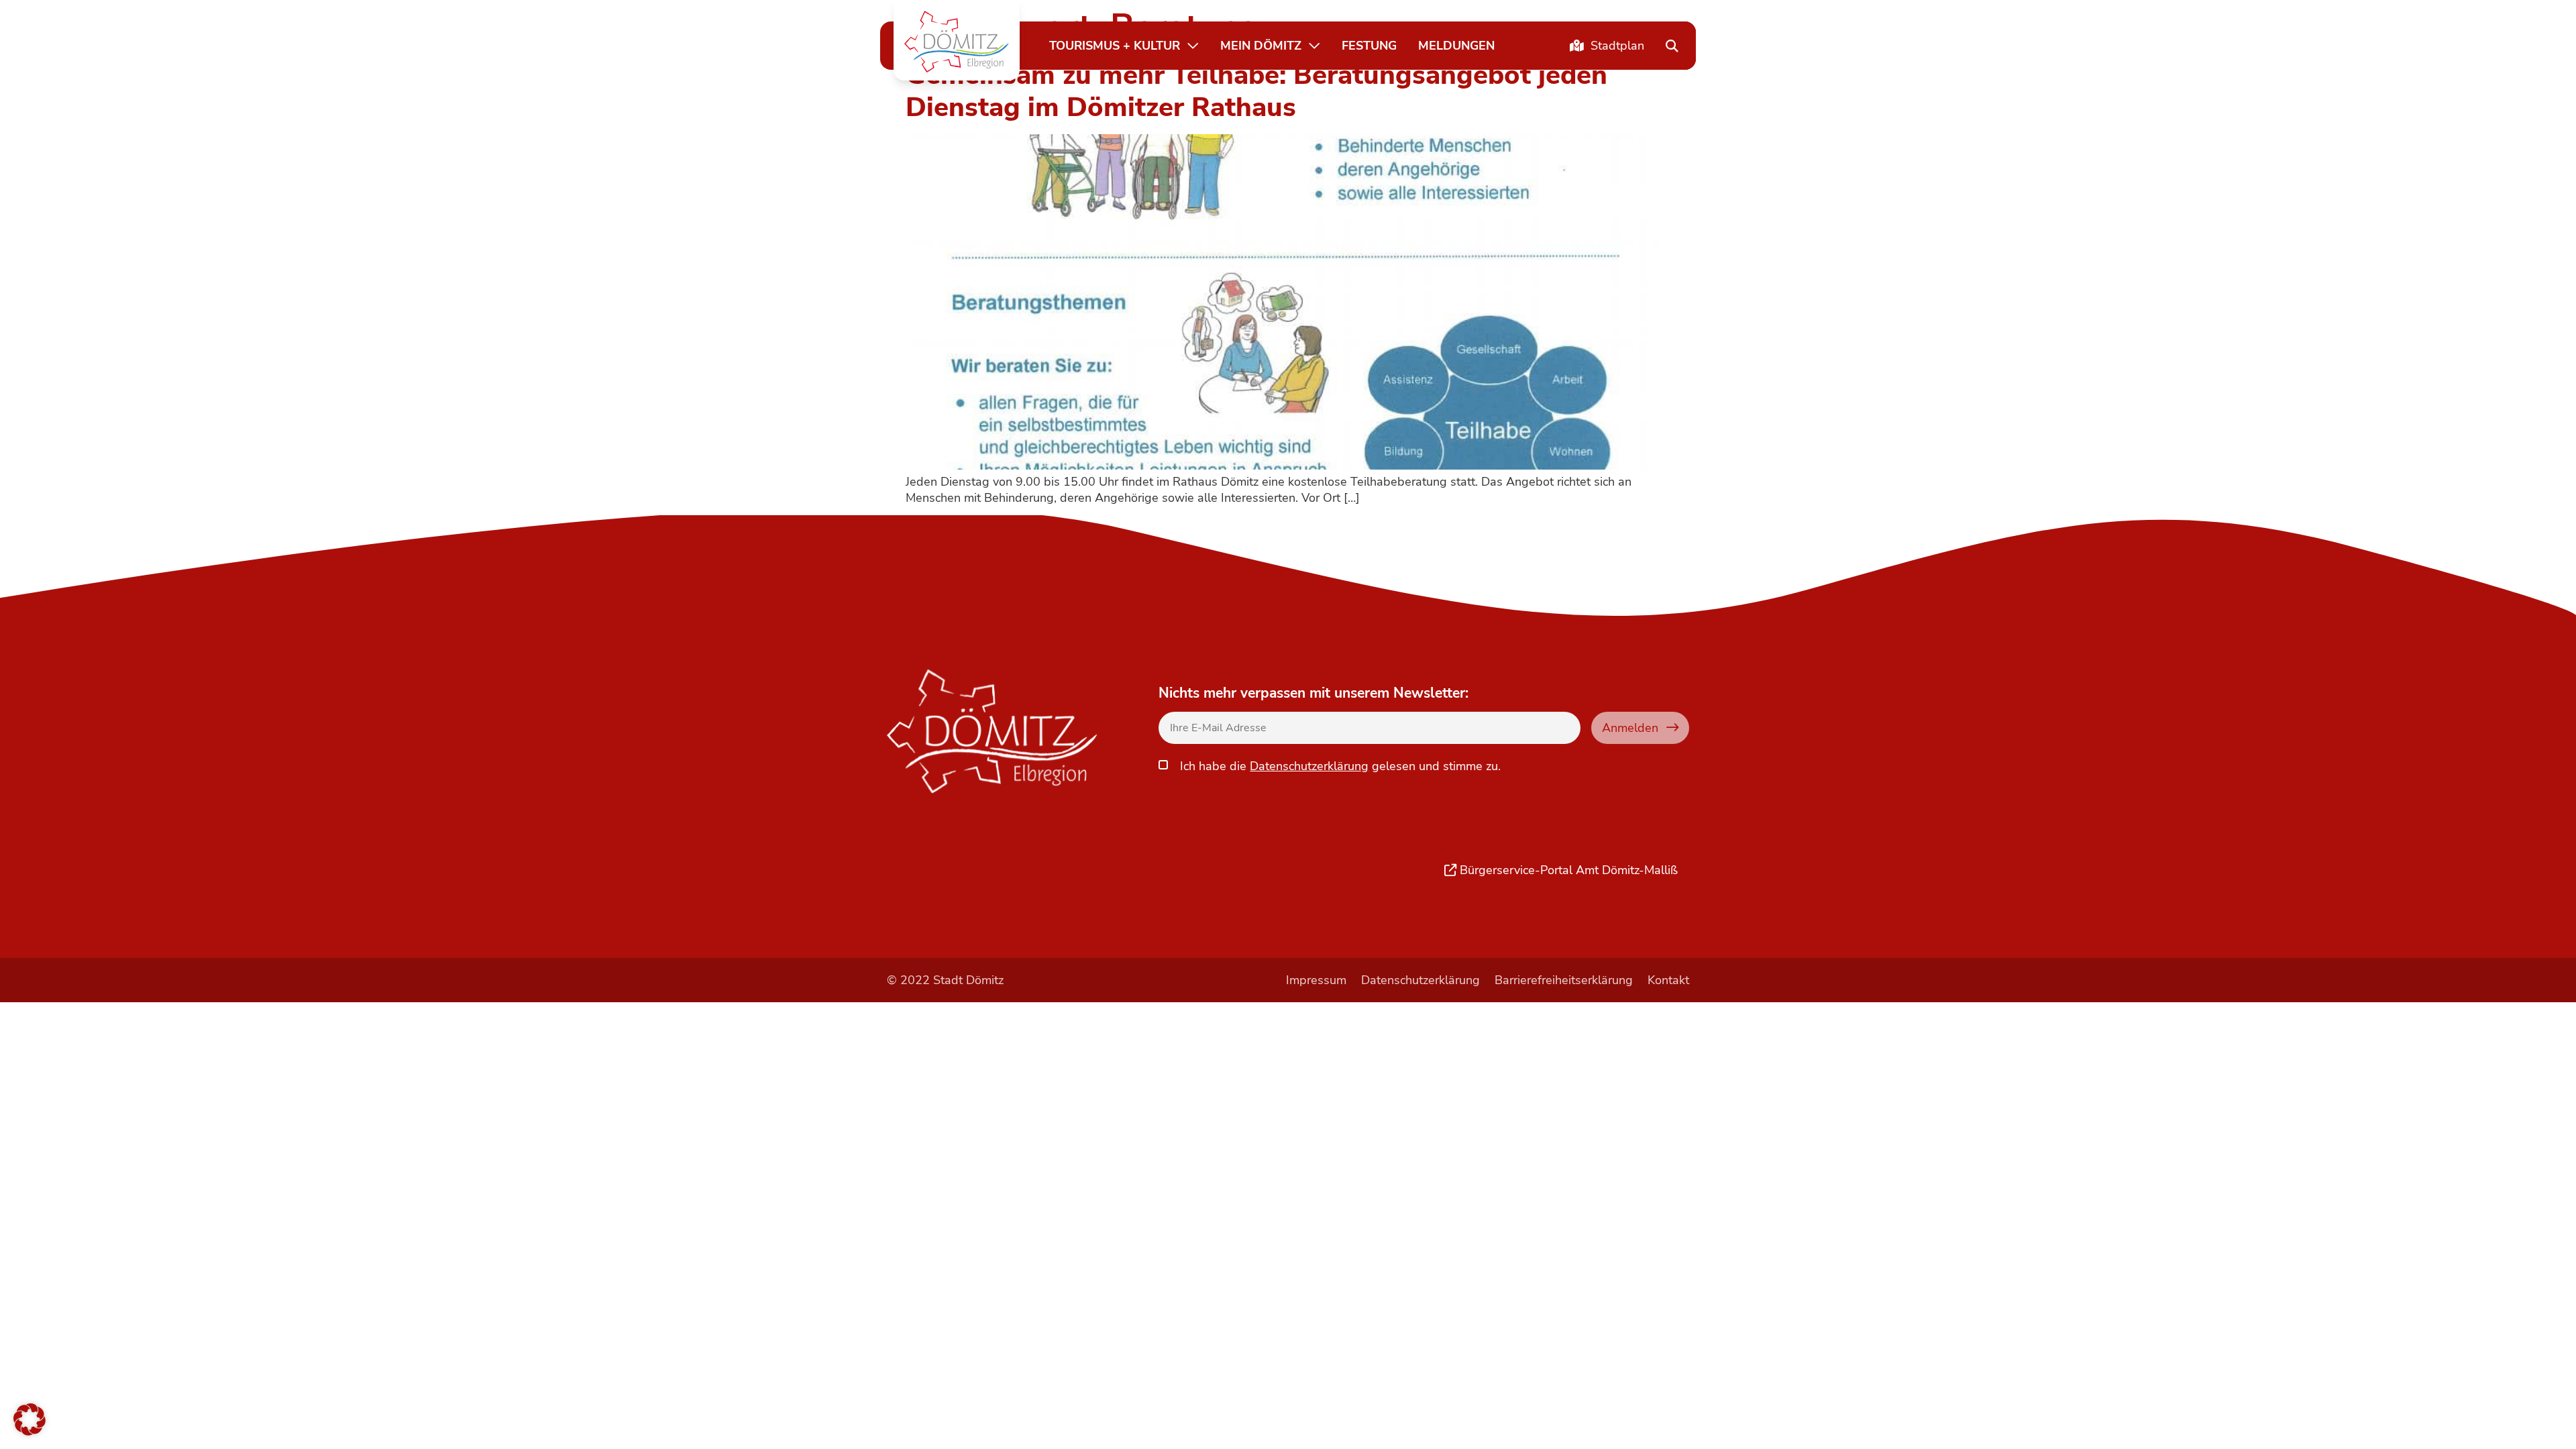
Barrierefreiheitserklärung (1564, 980)
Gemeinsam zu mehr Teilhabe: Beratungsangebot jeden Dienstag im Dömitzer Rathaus (1256, 91)
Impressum (1316, 980)
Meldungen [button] (1456, 45)
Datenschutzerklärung (1309, 766)
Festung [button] (1369, 45)
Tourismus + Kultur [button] (1115, 45)
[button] (957, 42)
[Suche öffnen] (1672, 46)
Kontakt (1668, 980)
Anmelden (1630, 728)
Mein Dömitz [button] (1261, 45)
